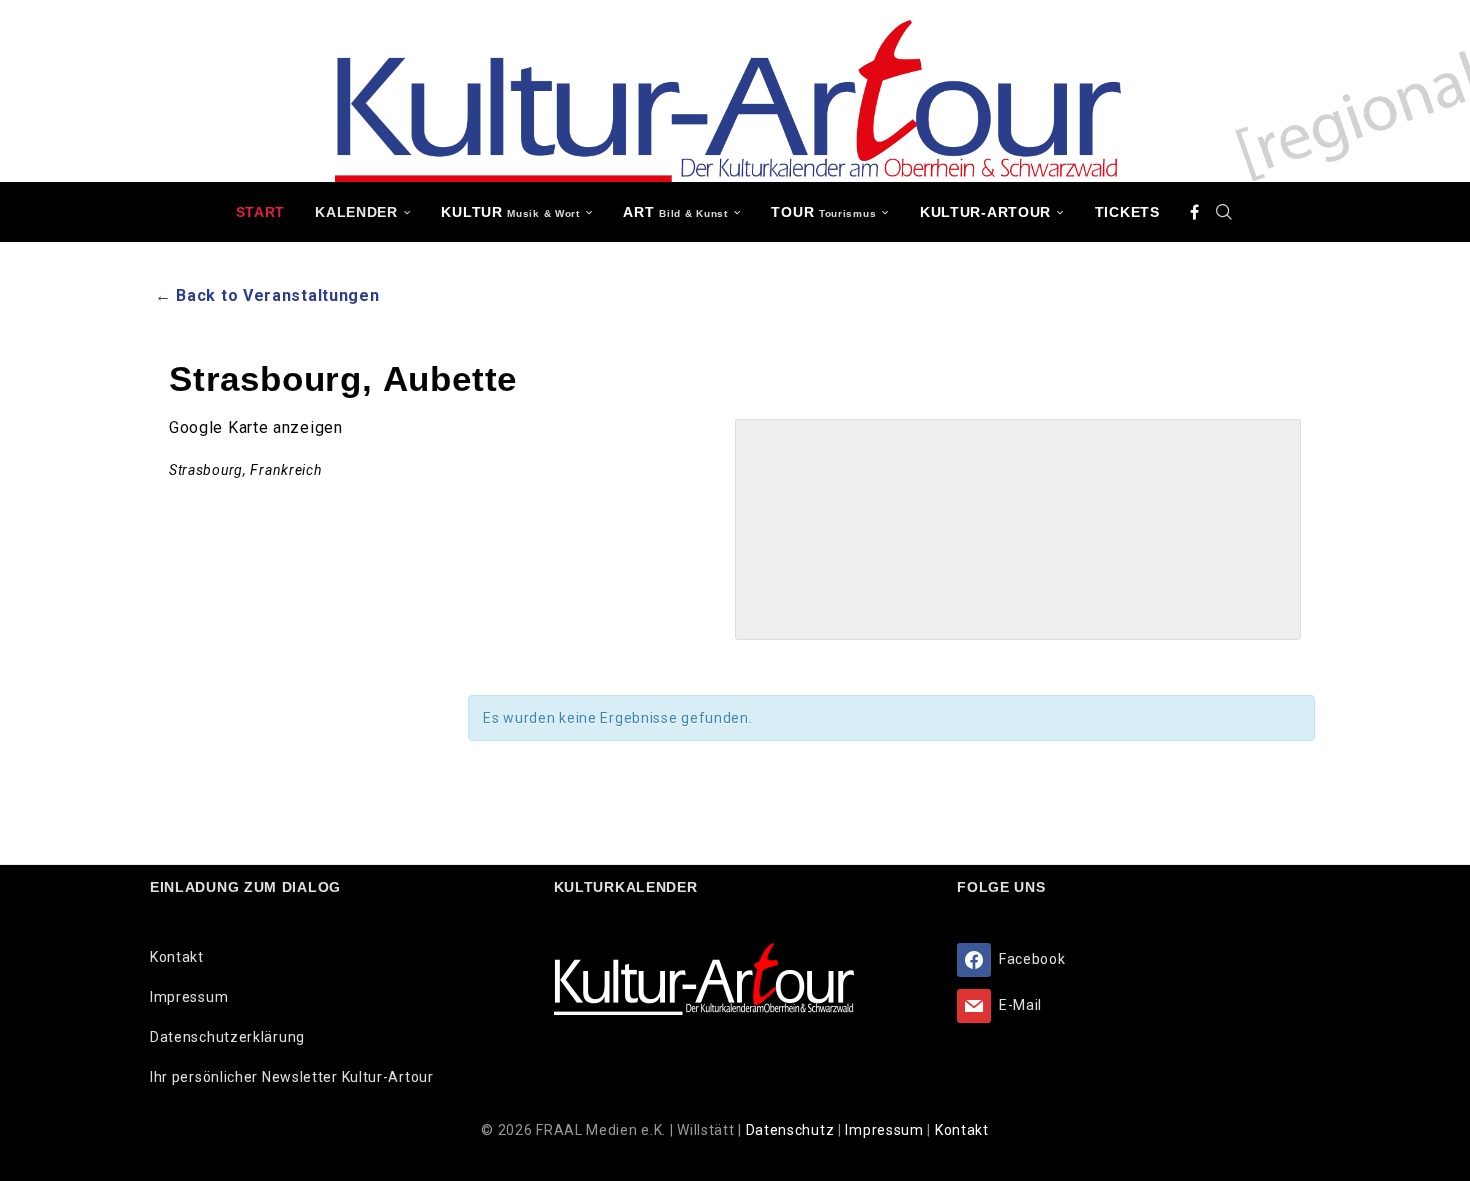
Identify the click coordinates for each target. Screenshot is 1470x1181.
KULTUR (510, 212)
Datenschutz (792, 1130)
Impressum (189, 997)
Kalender (356, 212)
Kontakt (177, 957)
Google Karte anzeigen (256, 427)
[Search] (1224, 212)
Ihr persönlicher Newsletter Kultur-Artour (292, 1077)
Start (261, 212)
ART (675, 212)
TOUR (823, 212)
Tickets (1127, 212)
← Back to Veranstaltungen (267, 295)
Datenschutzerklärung (227, 1037)
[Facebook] (1195, 212)
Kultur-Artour (985, 212)
